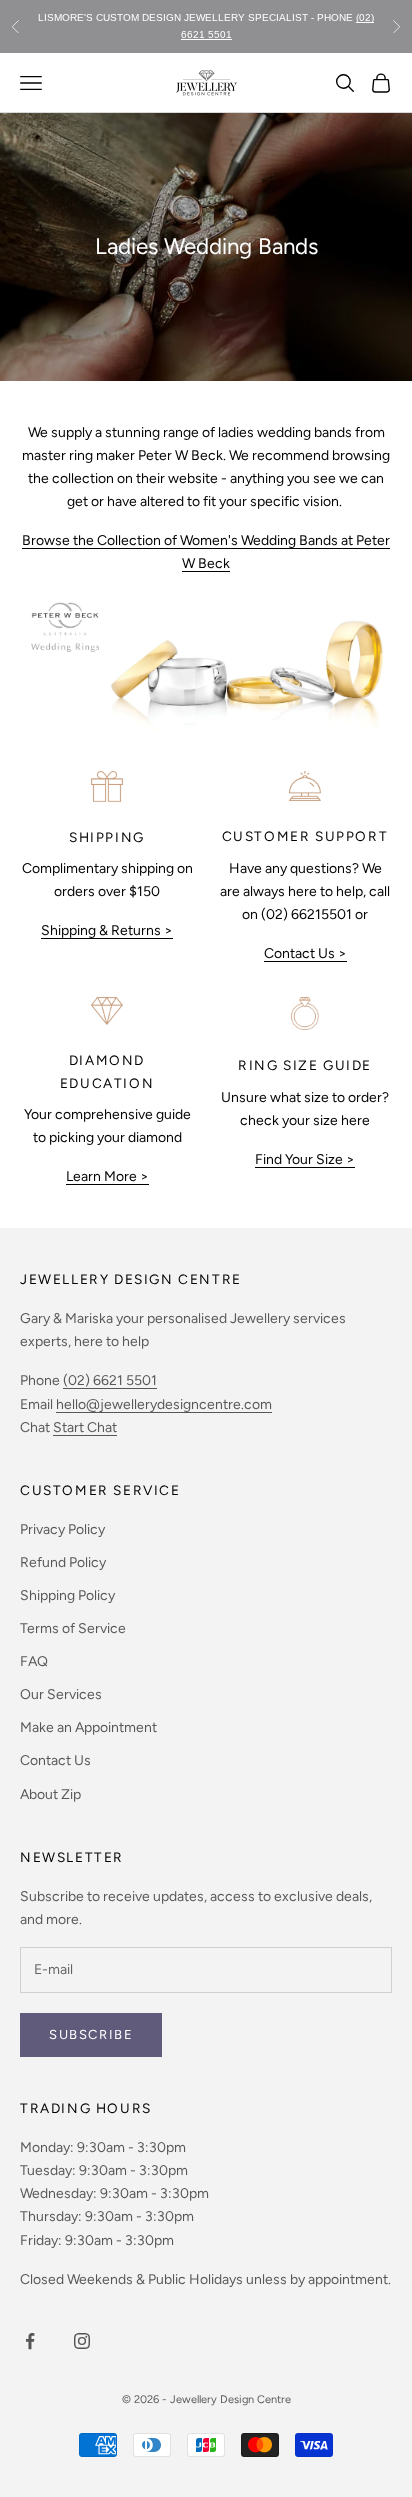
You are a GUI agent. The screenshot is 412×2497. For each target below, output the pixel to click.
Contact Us (55, 1760)
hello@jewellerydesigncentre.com (164, 1404)
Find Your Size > (305, 1159)
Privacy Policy (62, 1529)
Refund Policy (63, 1562)
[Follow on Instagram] (82, 2341)
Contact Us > (305, 953)
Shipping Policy (67, 1595)
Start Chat (85, 1427)
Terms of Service (73, 1628)
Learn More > (107, 1176)
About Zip (50, 1794)
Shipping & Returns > (107, 930)
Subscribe (91, 2034)
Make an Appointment (88, 1727)
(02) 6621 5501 (110, 1380)
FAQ (34, 1661)
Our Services (61, 1694)
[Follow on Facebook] (30, 2341)
